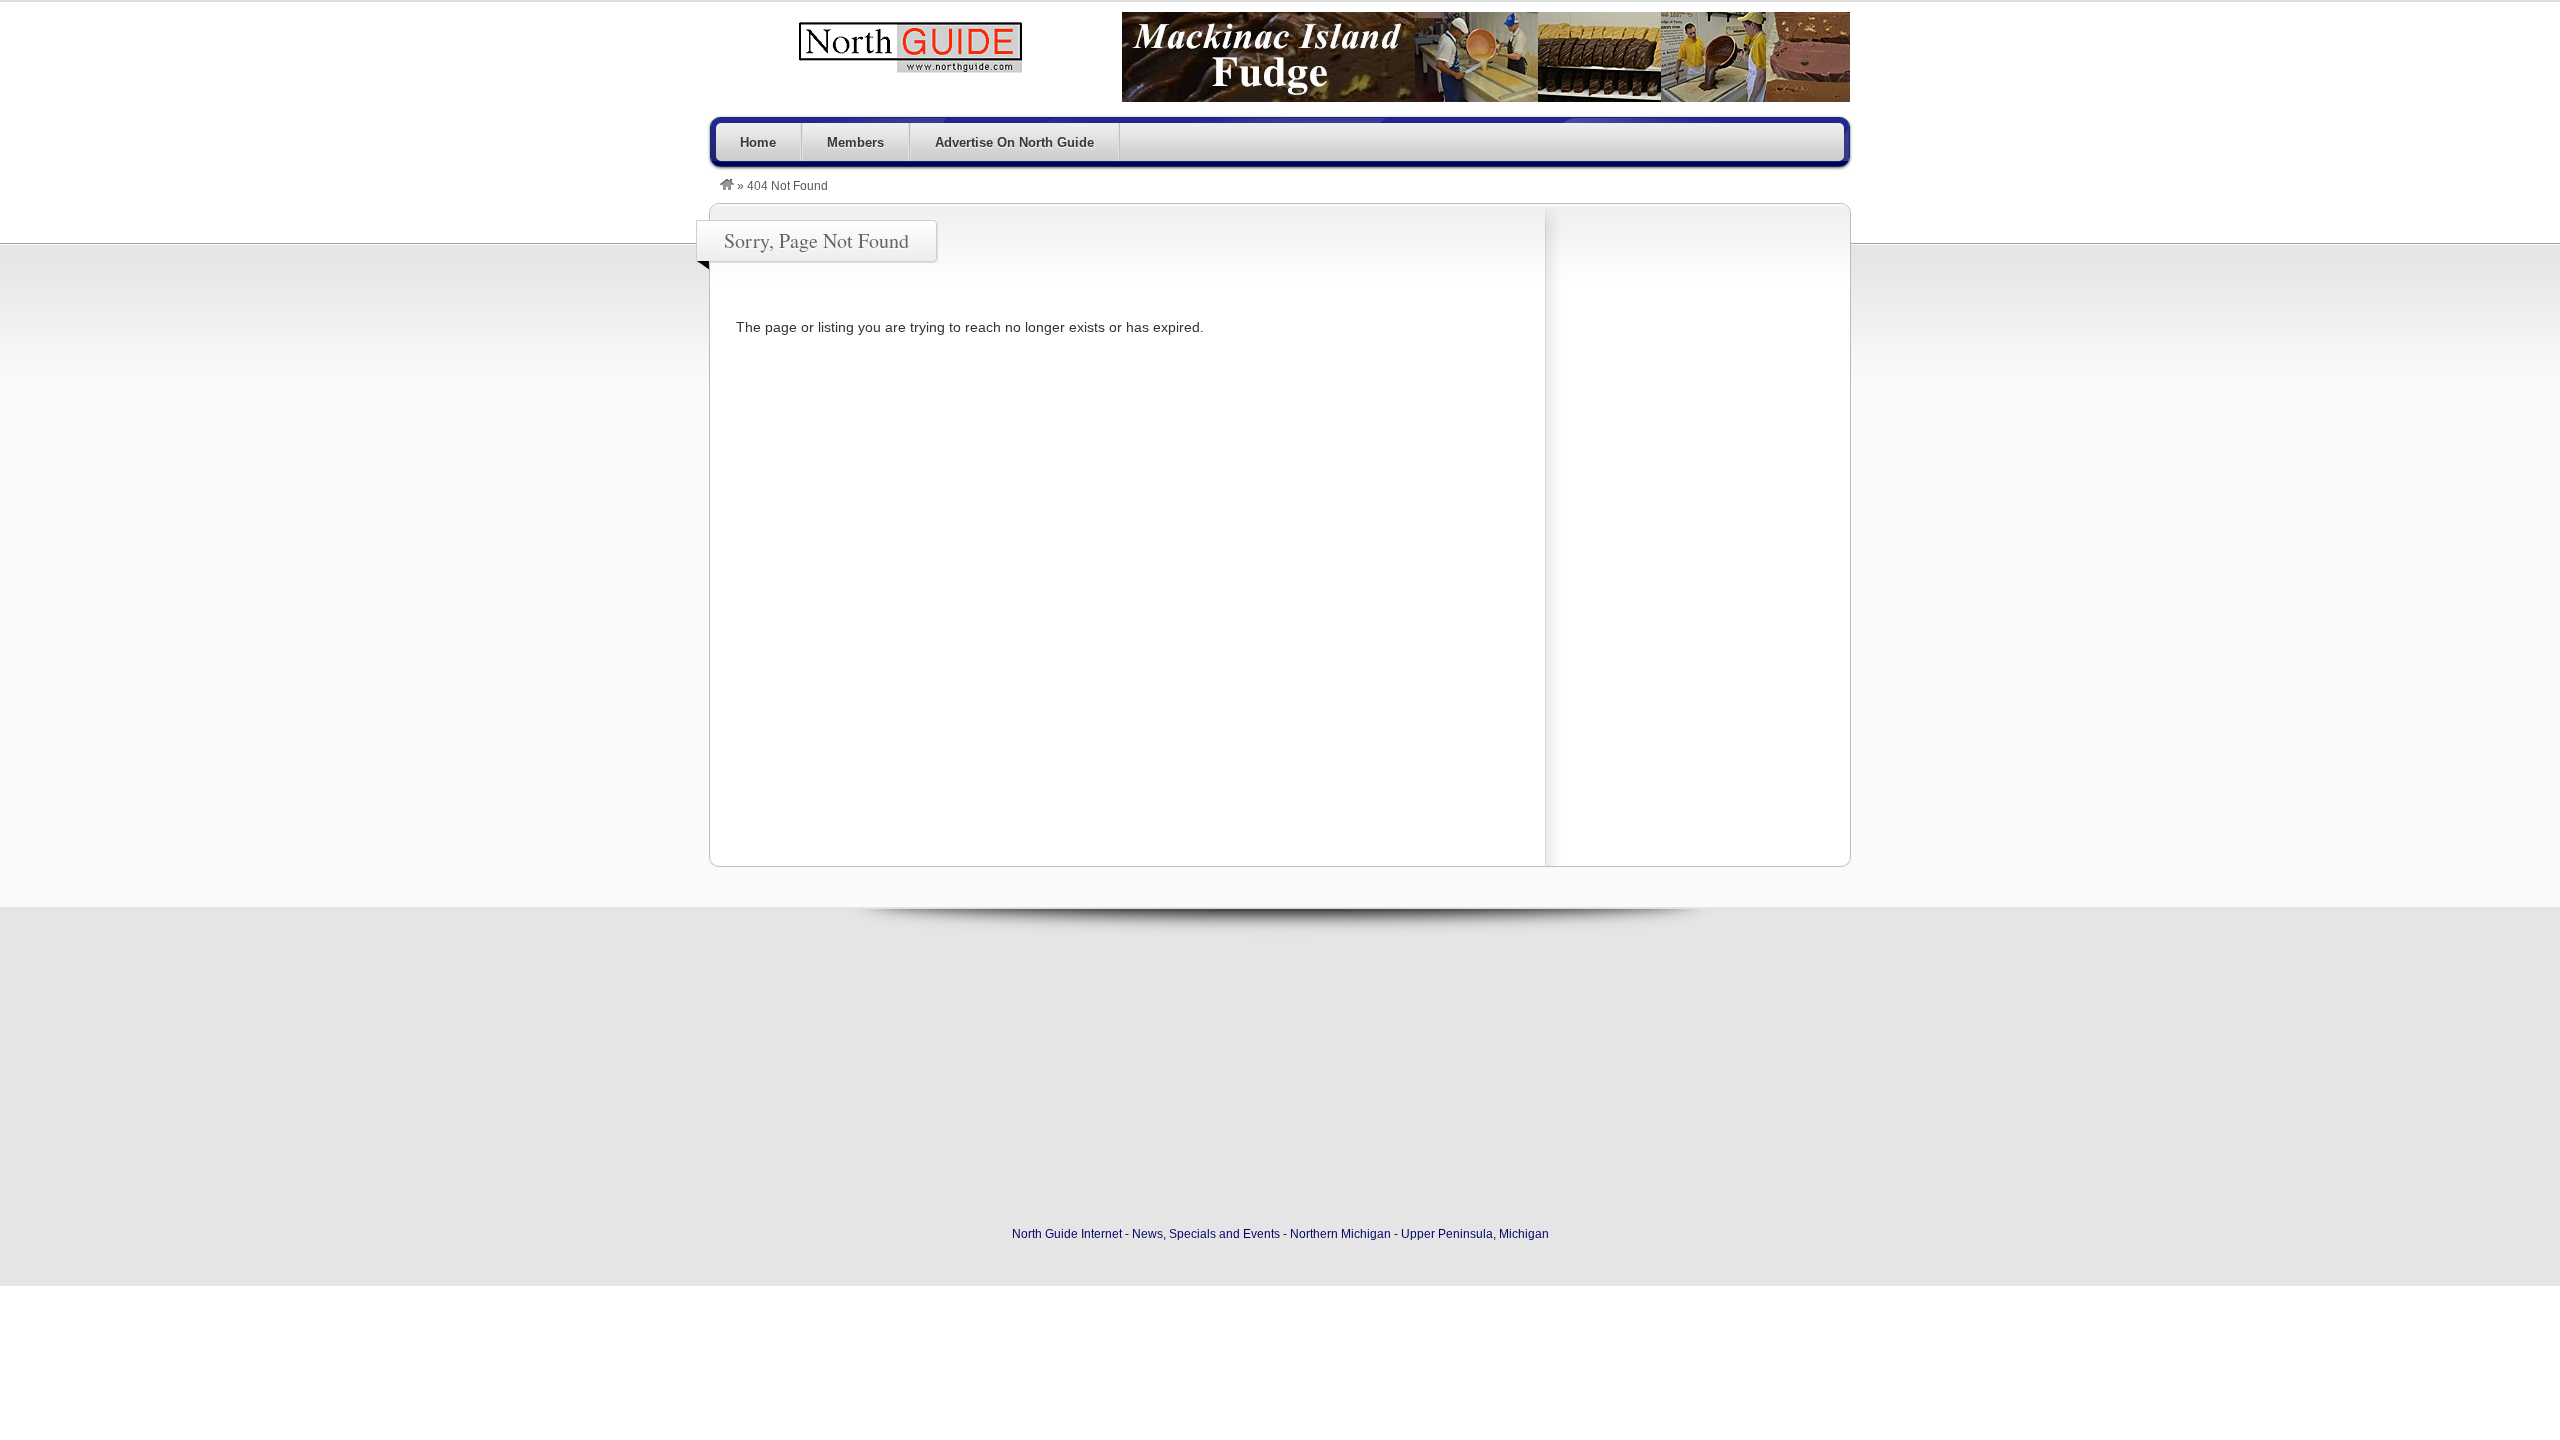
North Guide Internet (910, 47)
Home (758, 142)
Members (855, 142)
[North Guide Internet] (727, 186)
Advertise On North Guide (1014, 142)
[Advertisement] (1697, 529)
